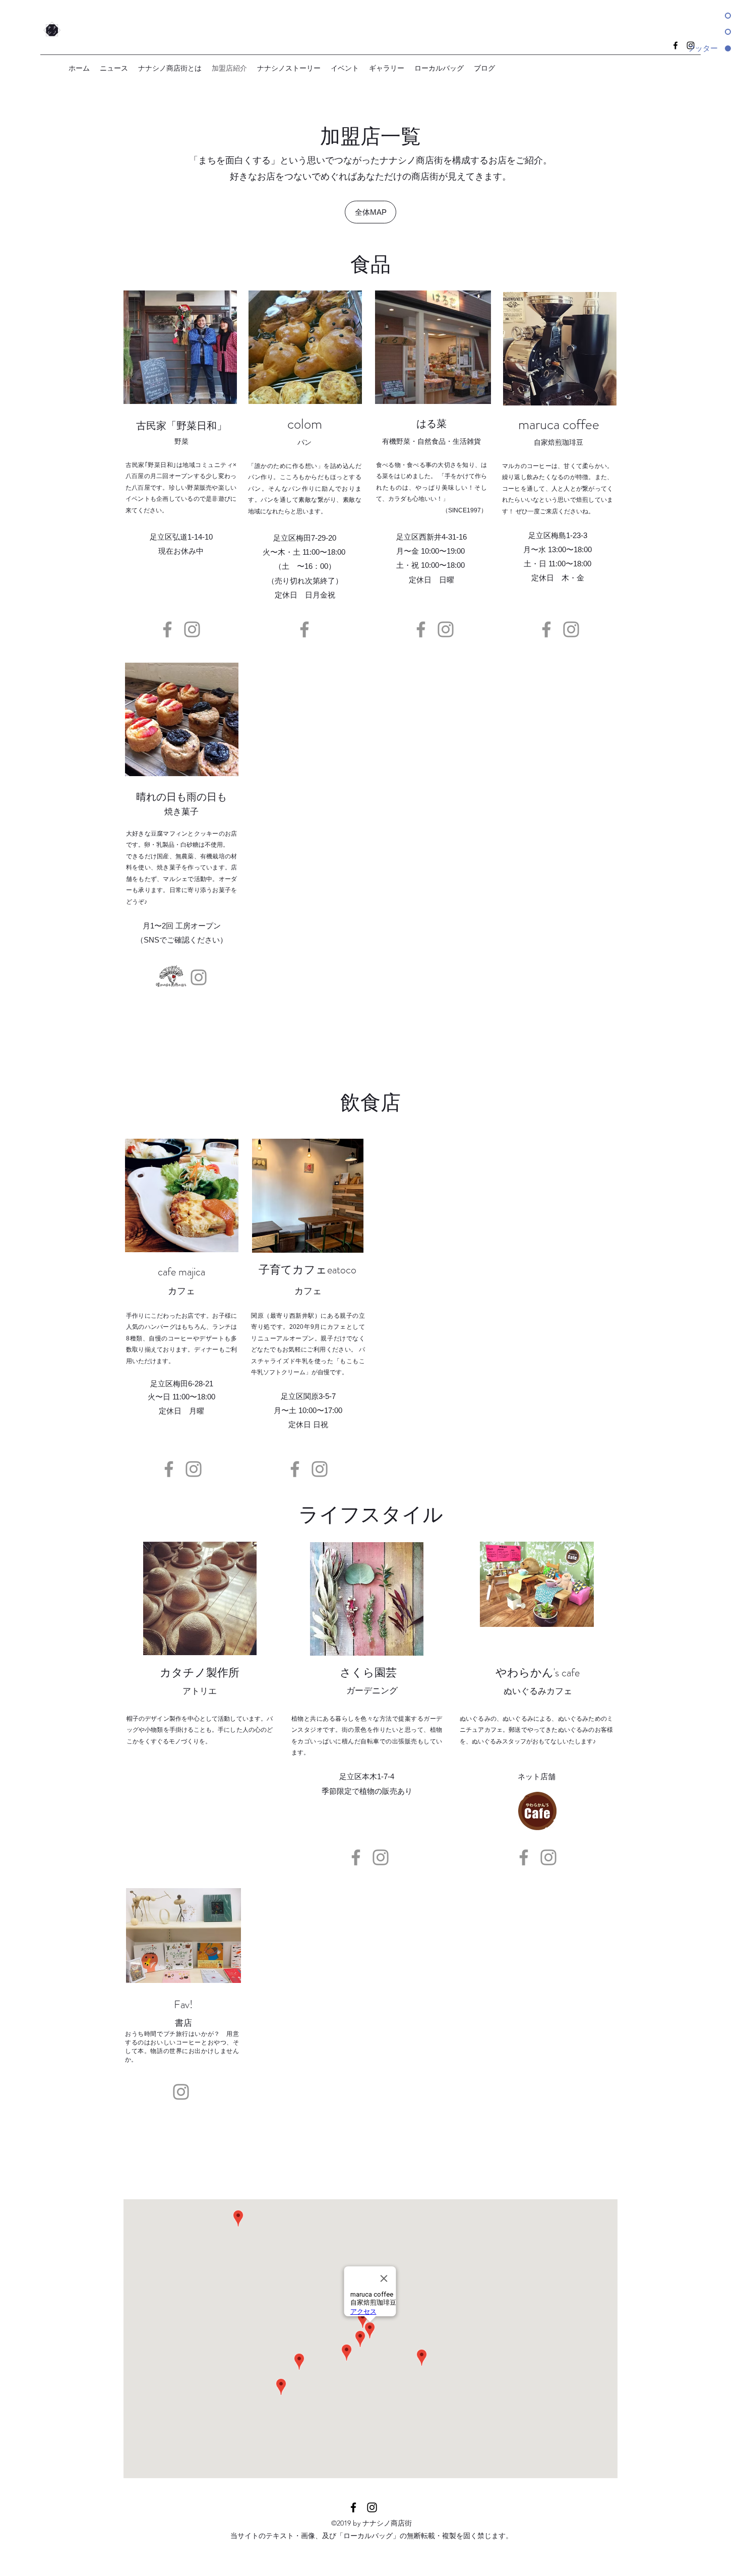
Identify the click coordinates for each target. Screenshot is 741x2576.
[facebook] (353, 2507)
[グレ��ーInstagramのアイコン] (548, 1857)
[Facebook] (167, 629)
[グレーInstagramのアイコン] (192, 629)
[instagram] (372, 2507)
